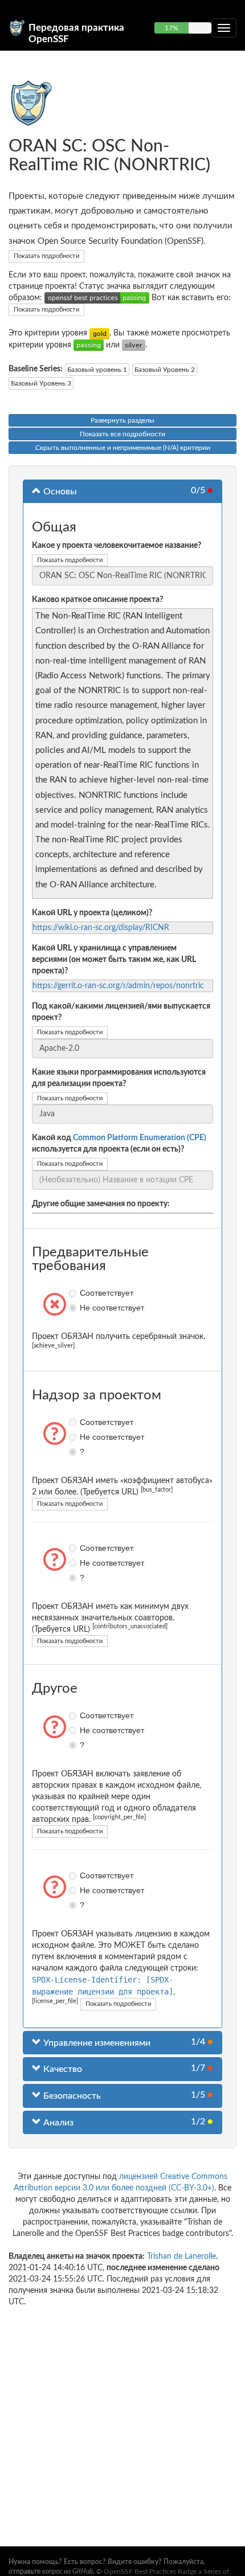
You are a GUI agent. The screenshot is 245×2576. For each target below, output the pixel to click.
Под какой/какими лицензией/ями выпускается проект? (121, 1012)
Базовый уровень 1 (97, 370)
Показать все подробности (122, 434)
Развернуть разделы (122, 420)
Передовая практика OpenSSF (76, 32)
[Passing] (89, 345)
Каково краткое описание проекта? (97, 600)
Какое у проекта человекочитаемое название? (117, 546)
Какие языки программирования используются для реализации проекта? (119, 1078)
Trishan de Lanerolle (181, 2256)
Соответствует (74, 1293)
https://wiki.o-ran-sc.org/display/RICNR (101, 928)
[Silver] (134, 345)
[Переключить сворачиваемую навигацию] (224, 28)
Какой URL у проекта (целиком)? (92, 913)
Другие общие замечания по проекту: (101, 1204)
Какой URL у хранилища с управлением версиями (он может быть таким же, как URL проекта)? (114, 960)
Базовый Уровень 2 (165, 370)
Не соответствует (74, 1308)
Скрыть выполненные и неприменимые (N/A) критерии (123, 448)
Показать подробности (46, 256)
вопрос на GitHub (68, 2571)
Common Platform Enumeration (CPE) (140, 1138)
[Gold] (99, 333)
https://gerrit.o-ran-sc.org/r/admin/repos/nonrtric (118, 986)
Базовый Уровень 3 (41, 383)
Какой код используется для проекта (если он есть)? (119, 1144)
